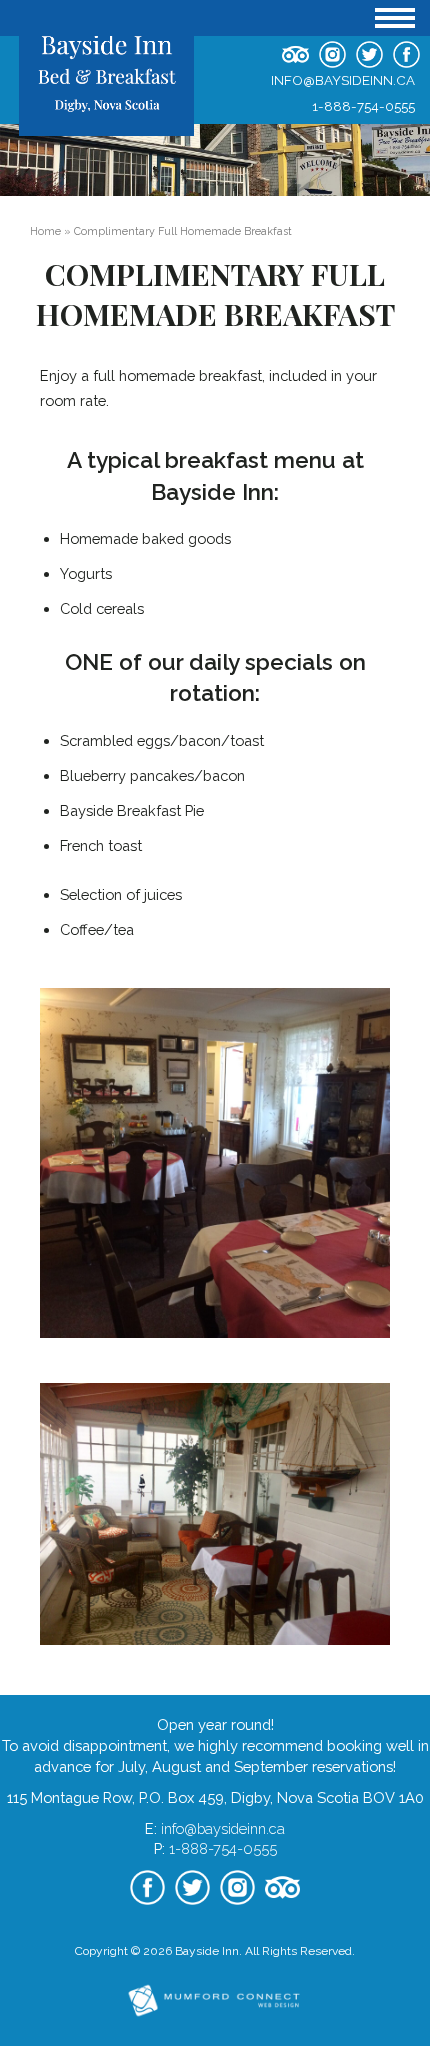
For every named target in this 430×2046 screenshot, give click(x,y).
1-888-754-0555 (363, 106)
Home (45, 231)
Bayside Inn (207, 1951)
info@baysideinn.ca (343, 80)
